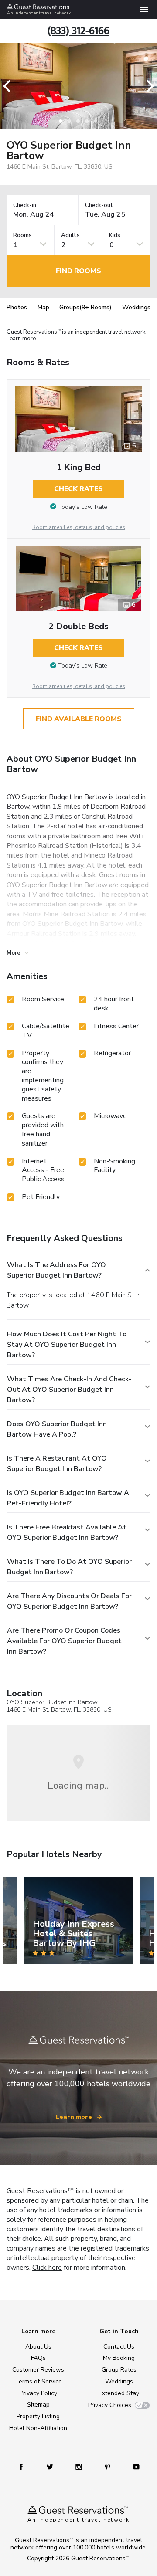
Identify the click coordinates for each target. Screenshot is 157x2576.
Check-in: (25, 205)
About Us (38, 2347)
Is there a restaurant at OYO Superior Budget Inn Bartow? (57, 1464)
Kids (115, 236)
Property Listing (38, 2416)
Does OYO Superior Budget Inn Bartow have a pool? (57, 1429)
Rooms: (23, 236)
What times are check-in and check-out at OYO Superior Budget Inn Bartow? (69, 1390)
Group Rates (119, 2370)
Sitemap (38, 2405)
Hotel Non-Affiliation (38, 2428)
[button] (10, 86)
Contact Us (119, 2347)
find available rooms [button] (79, 719)
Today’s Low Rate (83, 507)
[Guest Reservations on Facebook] (21, 2466)
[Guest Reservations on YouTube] (136, 2466)
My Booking (119, 2358)
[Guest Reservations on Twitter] (50, 2466)
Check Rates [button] (78, 489)
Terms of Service (38, 2381)
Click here (47, 2268)
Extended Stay (119, 2393)
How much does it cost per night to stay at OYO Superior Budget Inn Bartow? (67, 1345)
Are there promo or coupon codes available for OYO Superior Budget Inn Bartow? (64, 1641)
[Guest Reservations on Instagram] (79, 2466)
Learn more (21, 339)
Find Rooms (78, 271)
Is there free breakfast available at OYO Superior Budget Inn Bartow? (67, 1532)
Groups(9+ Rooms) (85, 307)
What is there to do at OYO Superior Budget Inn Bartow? (69, 1567)
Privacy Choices (110, 2405)
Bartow (61, 1710)
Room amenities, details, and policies (79, 527)
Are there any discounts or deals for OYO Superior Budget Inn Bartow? (69, 1601)
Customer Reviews (38, 2370)
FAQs (38, 2358)
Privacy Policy (38, 2393)
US (108, 1710)
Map (43, 307)
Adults (70, 236)
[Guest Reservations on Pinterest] (108, 2466)
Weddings (136, 307)
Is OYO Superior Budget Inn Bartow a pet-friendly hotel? (68, 1498)
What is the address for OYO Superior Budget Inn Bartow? (56, 1270)
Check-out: (100, 205)
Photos (17, 307)
